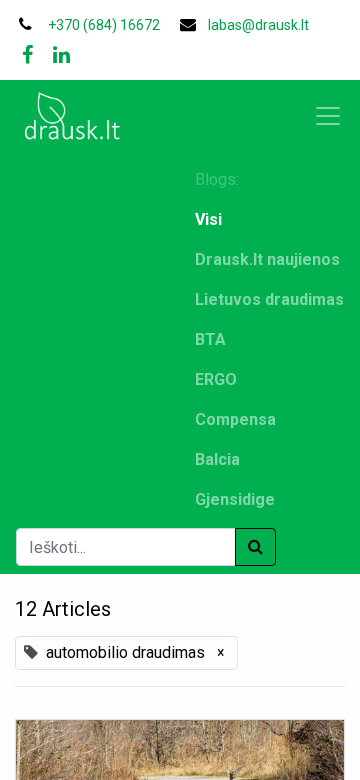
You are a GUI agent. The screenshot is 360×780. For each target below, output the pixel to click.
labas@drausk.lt (258, 25)
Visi (208, 219)
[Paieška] (255, 547)
